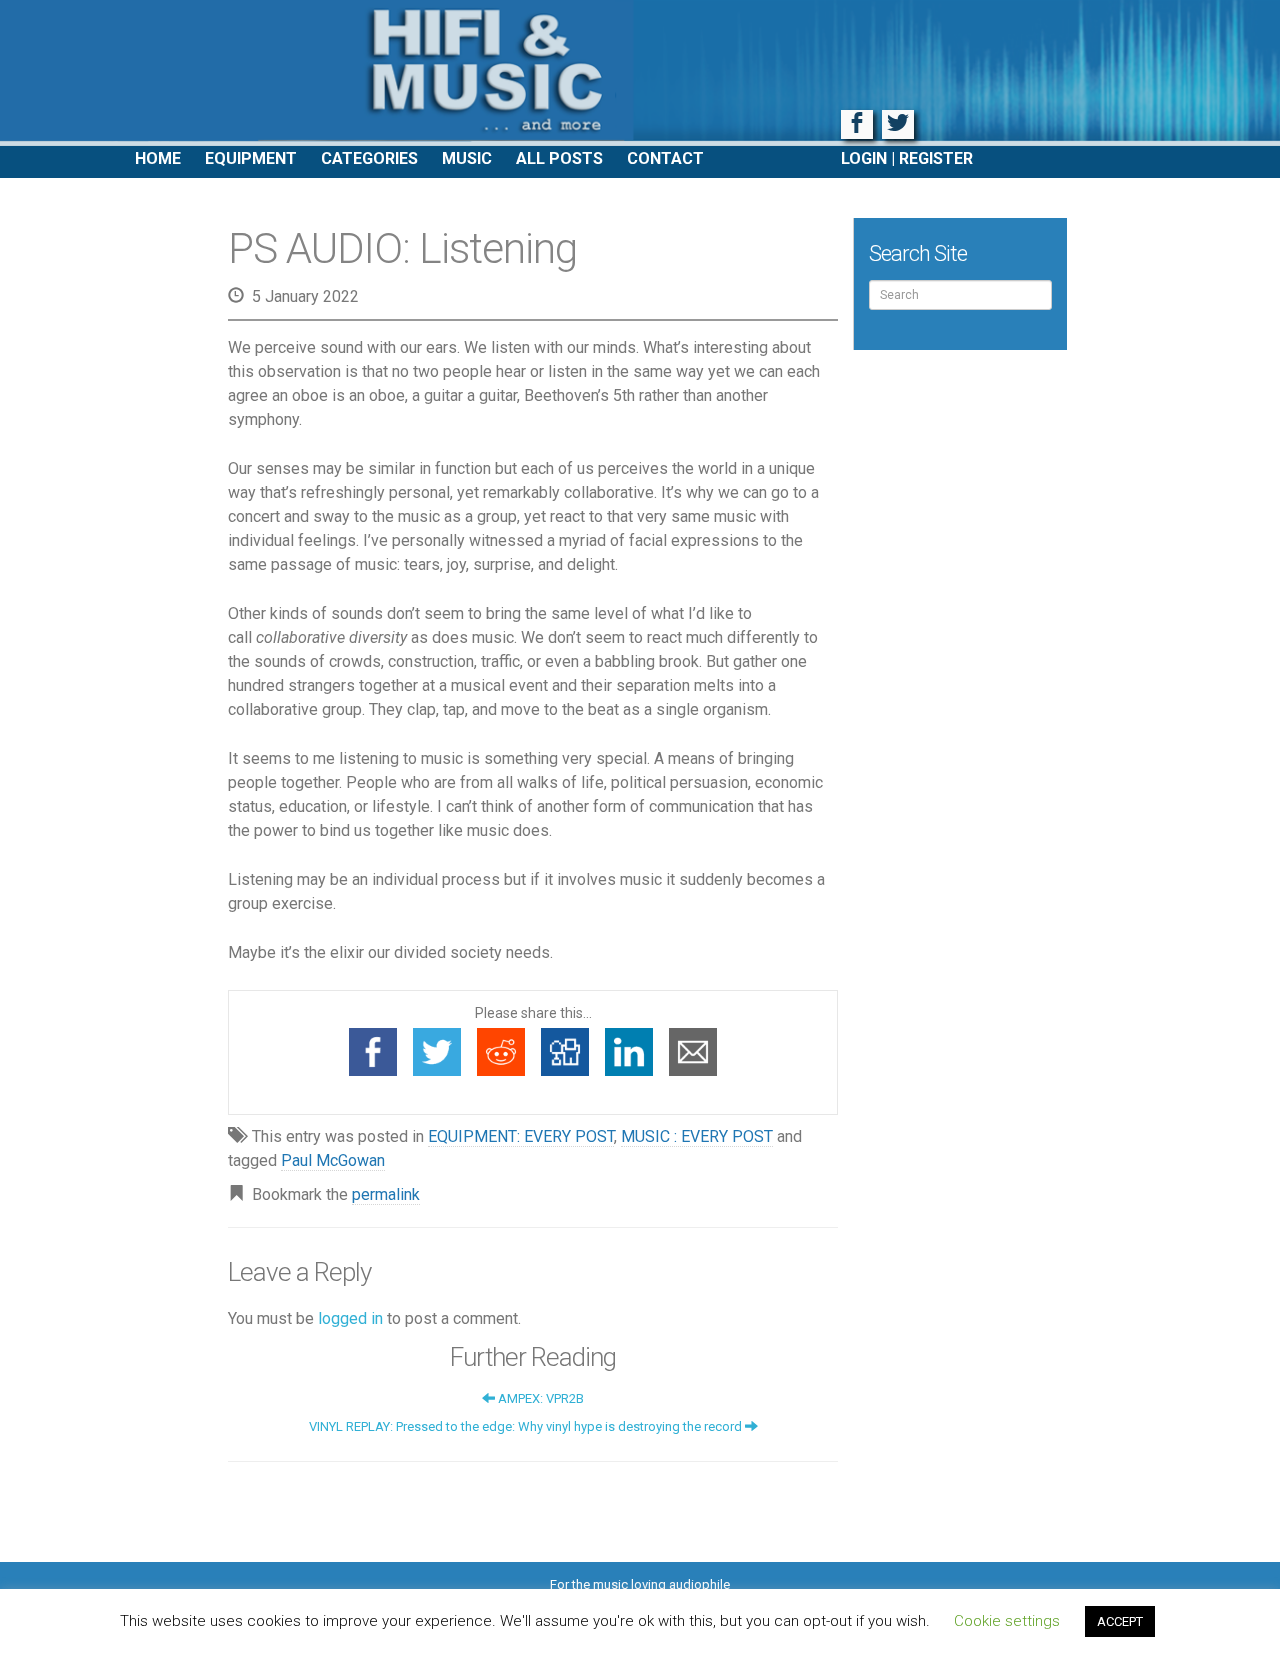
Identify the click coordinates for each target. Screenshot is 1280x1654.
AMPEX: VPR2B (539, 1398)
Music (467, 158)
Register (936, 158)
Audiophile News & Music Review (640, 73)
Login (864, 158)
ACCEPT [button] (1120, 1621)
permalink (386, 1194)
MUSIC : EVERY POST (697, 1136)
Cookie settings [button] (1007, 1621)
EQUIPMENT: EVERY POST (521, 1136)
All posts (559, 158)
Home (158, 158)
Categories (369, 158)
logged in (350, 1318)
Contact (665, 158)
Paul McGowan (333, 1160)
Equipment (251, 158)
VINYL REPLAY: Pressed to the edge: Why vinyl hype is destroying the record (527, 1426)
